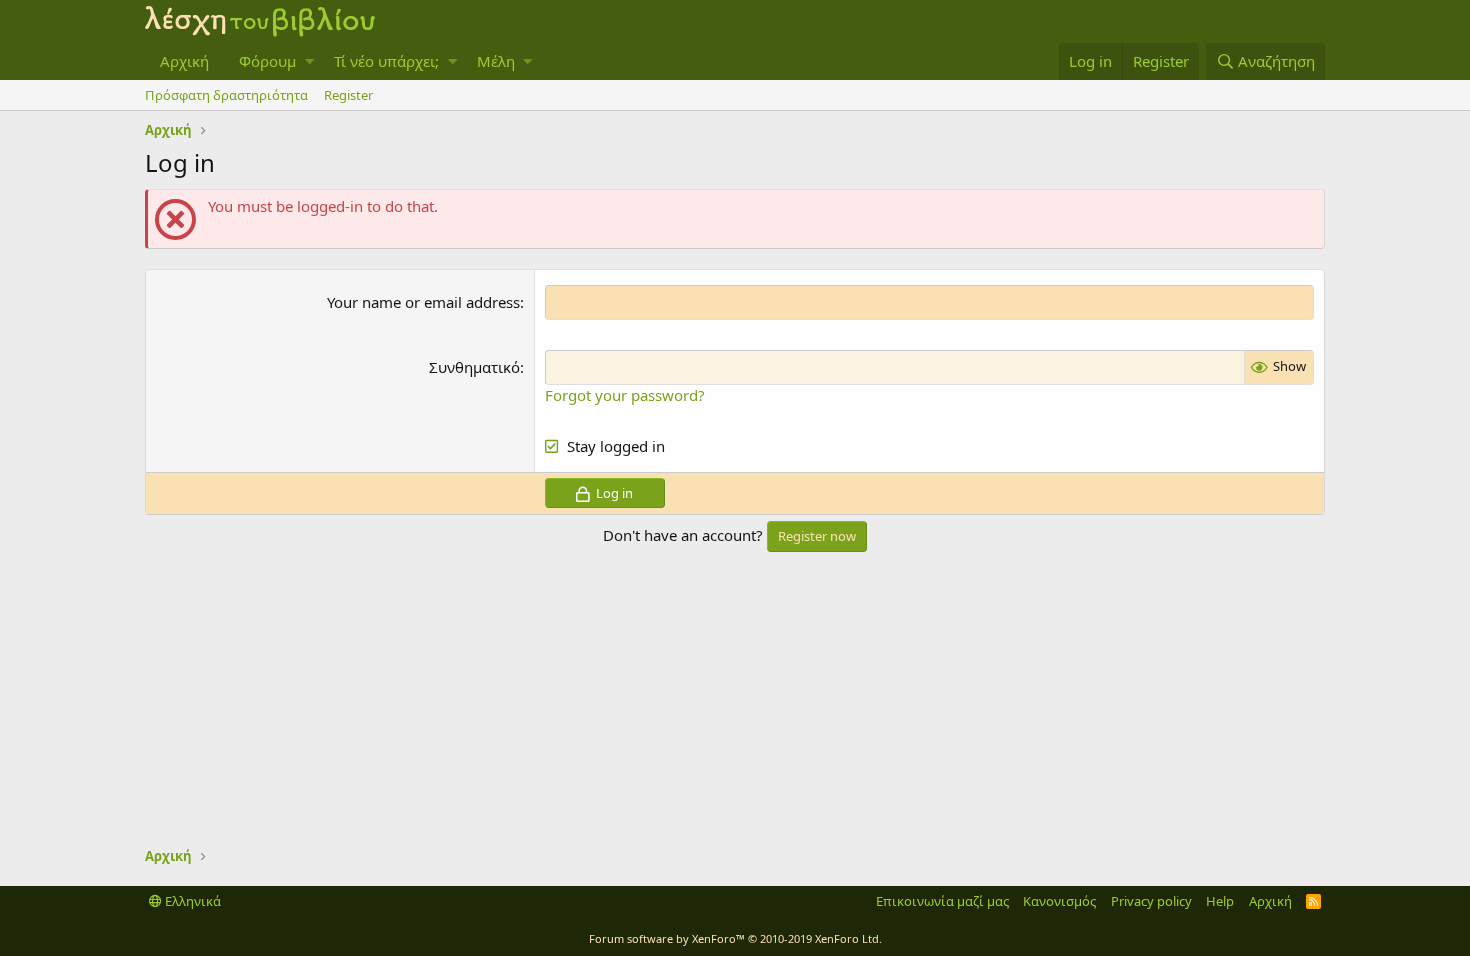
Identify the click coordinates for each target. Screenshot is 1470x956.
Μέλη (496, 61)
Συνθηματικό (474, 367)
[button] (309, 61)
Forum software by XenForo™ (735, 938)
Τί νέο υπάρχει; (386, 61)
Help (1220, 901)
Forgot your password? (625, 395)
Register (348, 95)
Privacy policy (1151, 901)
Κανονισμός (1059, 901)
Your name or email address (423, 302)
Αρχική (184, 61)
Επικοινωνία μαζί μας (942, 901)
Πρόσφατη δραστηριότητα (226, 95)
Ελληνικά (191, 901)
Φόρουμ (267, 61)
